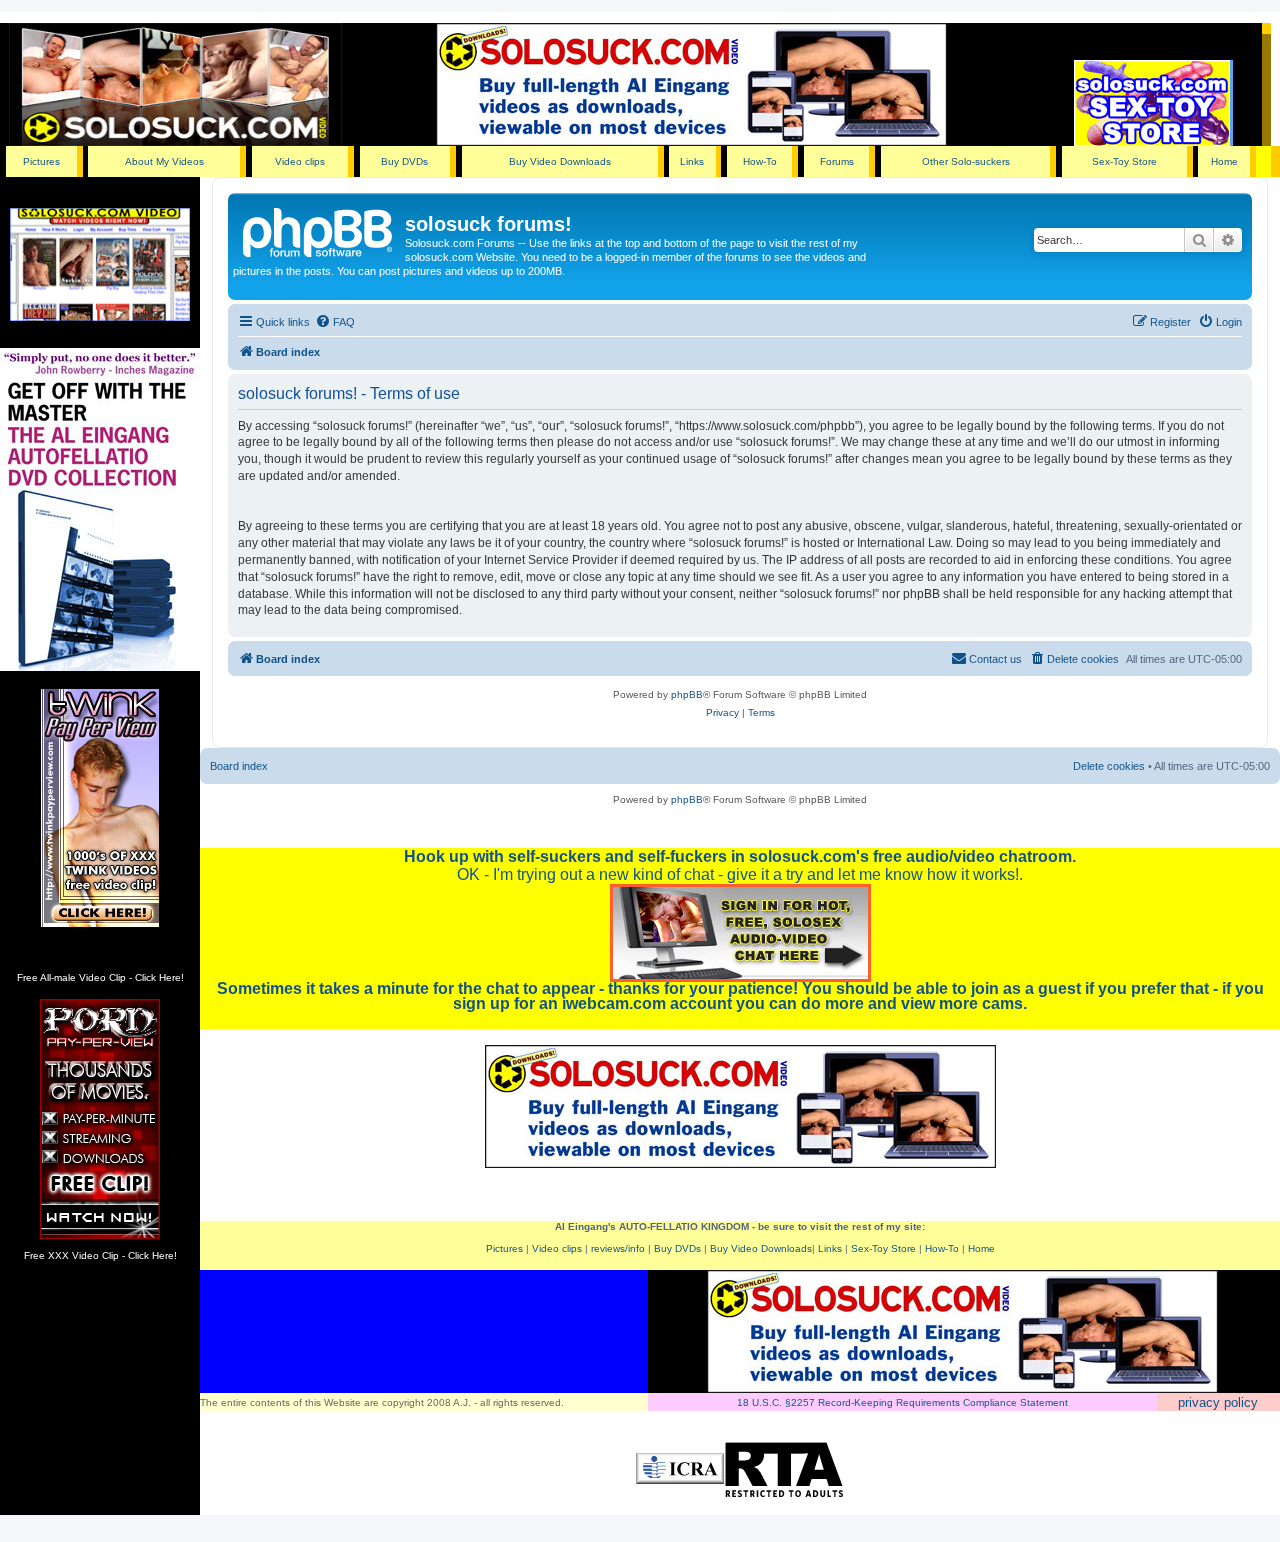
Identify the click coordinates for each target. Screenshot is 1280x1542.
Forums (837, 161)
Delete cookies (1109, 766)
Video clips (300, 161)
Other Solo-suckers (966, 161)
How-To (760, 161)
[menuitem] (335, 322)
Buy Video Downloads (560, 161)
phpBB (687, 694)
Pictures (41, 161)
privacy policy (1218, 1402)
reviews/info (618, 1248)
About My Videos (164, 161)
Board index (239, 766)
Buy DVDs (404, 161)
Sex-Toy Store (1124, 161)
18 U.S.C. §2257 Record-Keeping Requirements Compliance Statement (902, 1402)
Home (1224, 161)
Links (692, 161)
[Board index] (319, 230)
